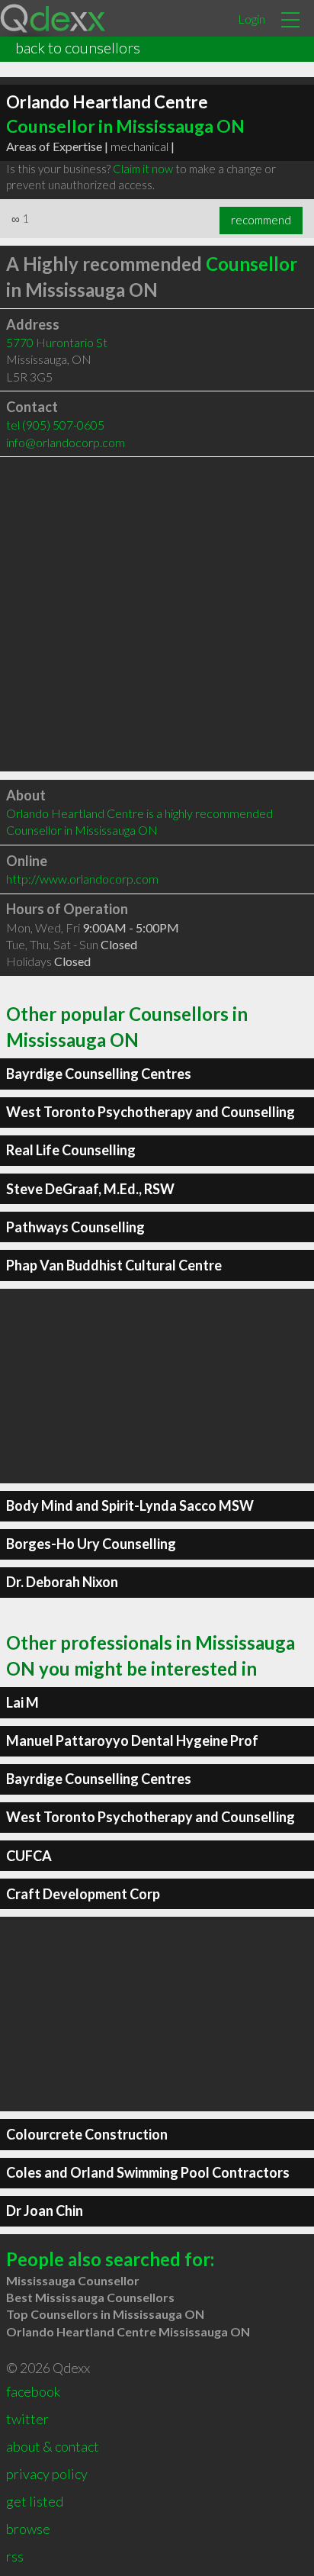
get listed (35, 2501)
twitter (27, 2419)
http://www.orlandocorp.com (82, 879)
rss (15, 2556)
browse (28, 2529)
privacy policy (47, 2474)
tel (55, 425)
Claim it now (143, 169)
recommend (261, 220)
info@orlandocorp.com (66, 442)
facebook (33, 2391)
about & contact (53, 2446)
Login (252, 19)
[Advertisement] (157, 614)
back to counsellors (78, 47)
